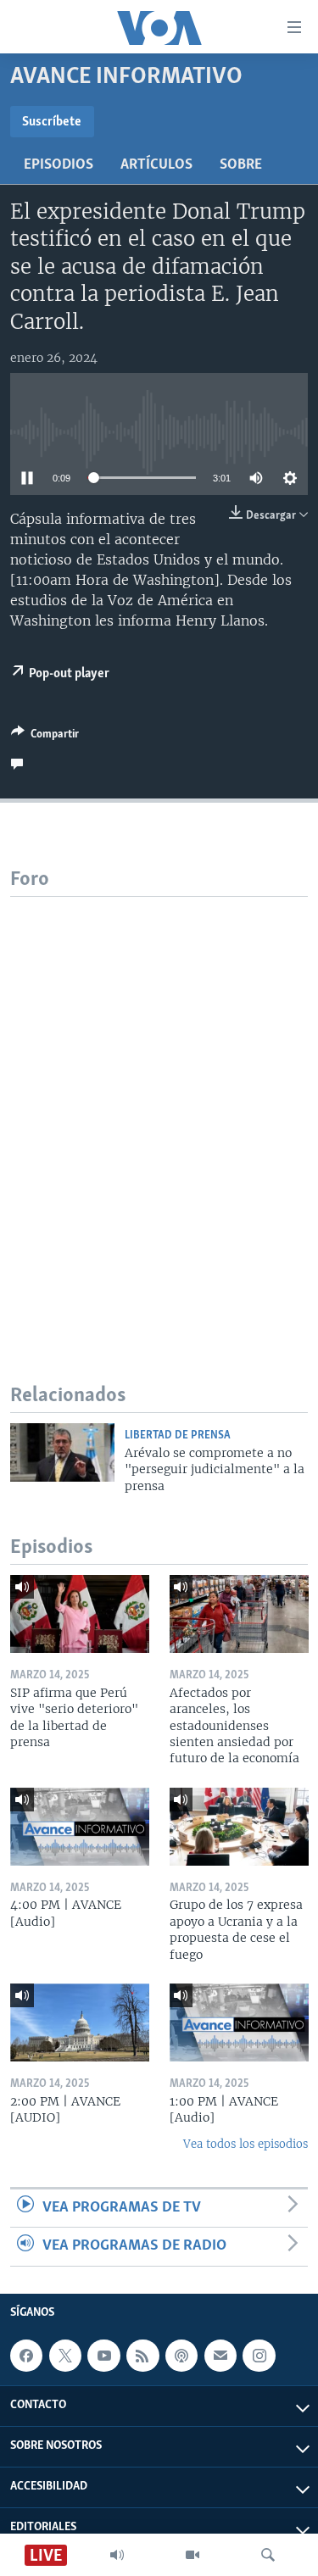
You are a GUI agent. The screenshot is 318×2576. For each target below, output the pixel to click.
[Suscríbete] (220, 2356)
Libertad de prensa (178, 1435)
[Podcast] (181, 2356)
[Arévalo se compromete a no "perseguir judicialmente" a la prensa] (62, 1452)
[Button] (45, 737)
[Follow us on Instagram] (259, 2356)
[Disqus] (159, 1109)
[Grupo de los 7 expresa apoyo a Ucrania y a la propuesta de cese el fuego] (239, 1827)
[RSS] (142, 2356)
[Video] (192, 2555)
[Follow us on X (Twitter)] (65, 2356)
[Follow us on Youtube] (103, 2356)
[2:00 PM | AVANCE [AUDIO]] (80, 2022)
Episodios (59, 165)
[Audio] (117, 2555)
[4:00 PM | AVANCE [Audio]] (80, 1827)
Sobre (241, 165)
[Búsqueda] (268, 2555)
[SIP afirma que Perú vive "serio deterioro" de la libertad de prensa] (80, 1614)
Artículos (156, 165)
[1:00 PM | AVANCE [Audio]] (239, 2022)
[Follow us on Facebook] (26, 2356)
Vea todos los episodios (245, 2144)
